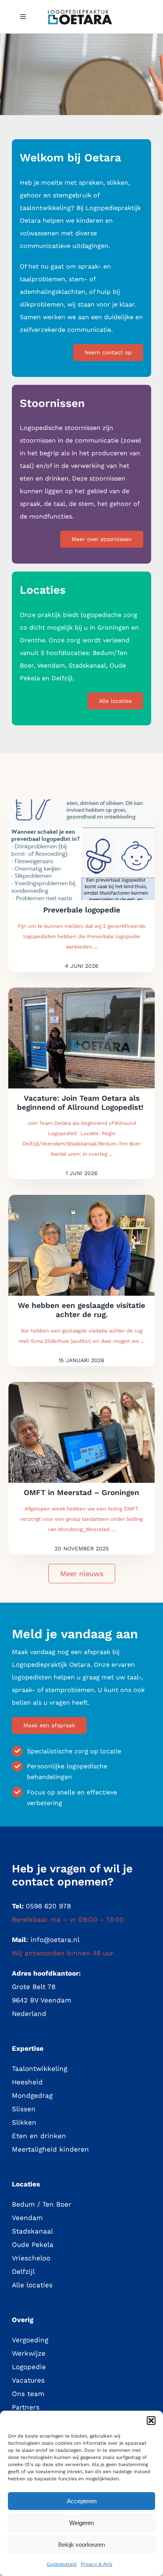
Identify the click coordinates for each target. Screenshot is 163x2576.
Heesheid (27, 2082)
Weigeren (81, 2523)
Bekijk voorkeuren (81, 2545)
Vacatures (28, 2380)
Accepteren (82, 2501)
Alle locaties (32, 2285)
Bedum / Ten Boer (42, 2204)
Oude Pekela (33, 2245)
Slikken (24, 2122)
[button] (151, 2421)
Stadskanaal (32, 2231)
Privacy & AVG (97, 2564)
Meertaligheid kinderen (50, 2149)
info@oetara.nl (55, 1940)
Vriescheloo (31, 2258)
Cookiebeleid (62, 2564)
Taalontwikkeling (40, 2069)
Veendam (27, 2218)
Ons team (28, 2394)
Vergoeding (30, 2340)
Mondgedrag (32, 2095)
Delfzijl (23, 2271)
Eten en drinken (39, 2136)
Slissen (24, 2109)
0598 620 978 (48, 1906)
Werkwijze (29, 2353)
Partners (26, 2407)
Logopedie (29, 2367)
